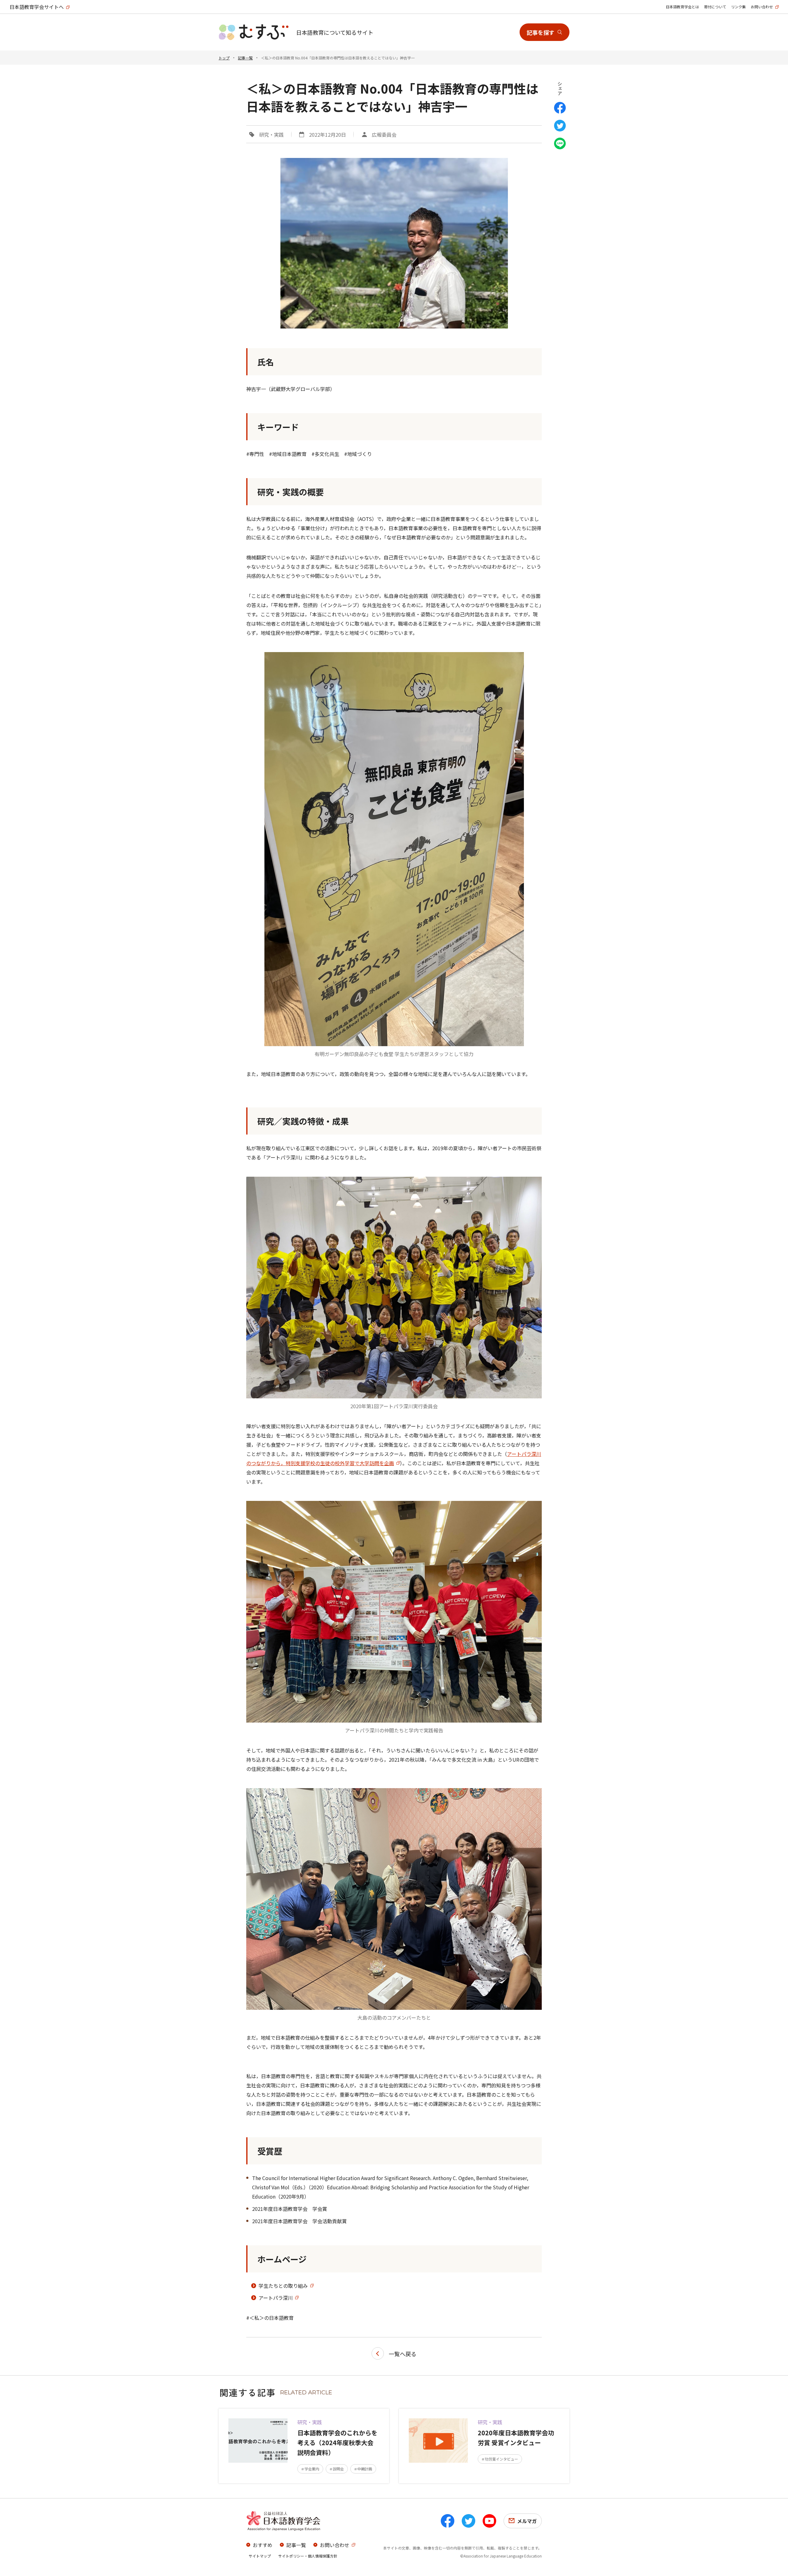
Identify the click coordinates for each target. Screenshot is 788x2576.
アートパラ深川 (276, 2298)
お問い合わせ (762, 7)
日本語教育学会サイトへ (37, 7)
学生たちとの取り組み (283, 2286)
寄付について (715, 7)
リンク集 (738, 7)
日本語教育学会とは (682, 7)
